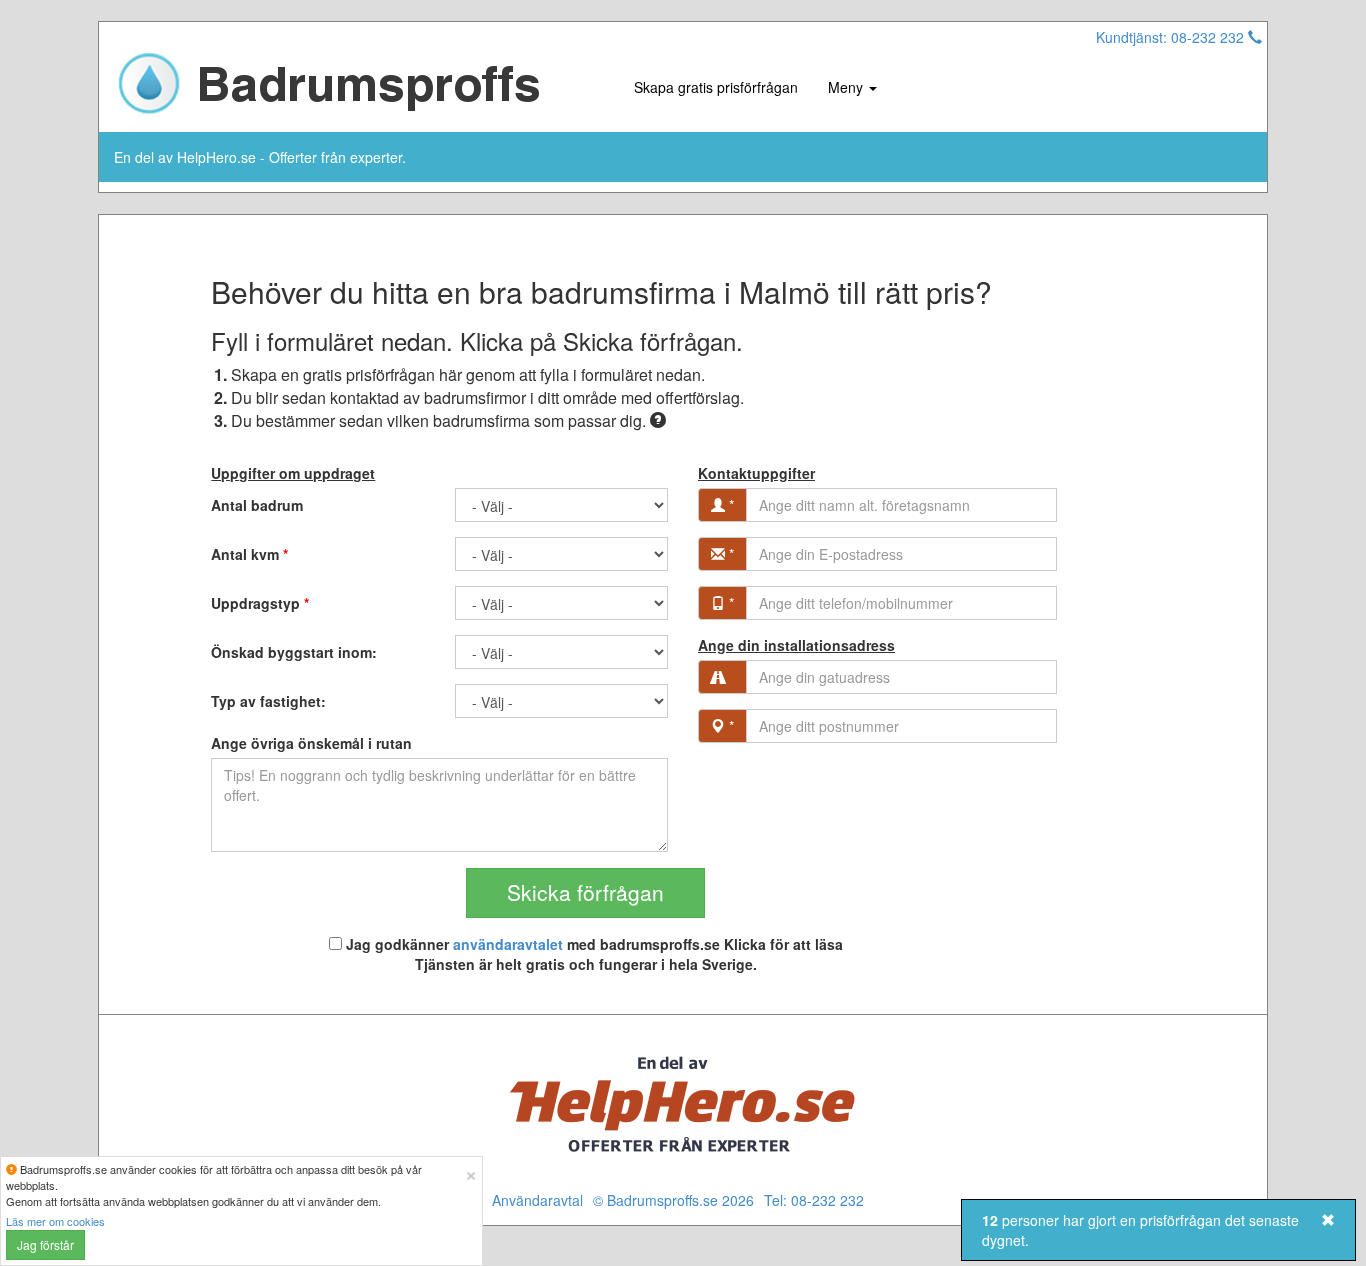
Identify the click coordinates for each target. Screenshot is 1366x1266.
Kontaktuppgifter (756, 473)
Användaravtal (537, 1200)
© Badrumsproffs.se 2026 (673, 1200)
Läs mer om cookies (55, 1221)
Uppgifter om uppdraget (293, 473)
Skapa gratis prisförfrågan (716, 87)
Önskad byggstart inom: (294, 652)
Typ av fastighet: (268, 701)
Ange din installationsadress (796, 645)
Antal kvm (249, 554)
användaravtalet (508, 944)
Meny (847, 87)
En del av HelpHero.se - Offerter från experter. (260, 157)
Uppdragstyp (260, 603)
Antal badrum (257, 505)
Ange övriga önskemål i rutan (311, 743)
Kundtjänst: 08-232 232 (1172, 37)
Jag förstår (45, 1244)
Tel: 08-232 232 (814, 1200)
